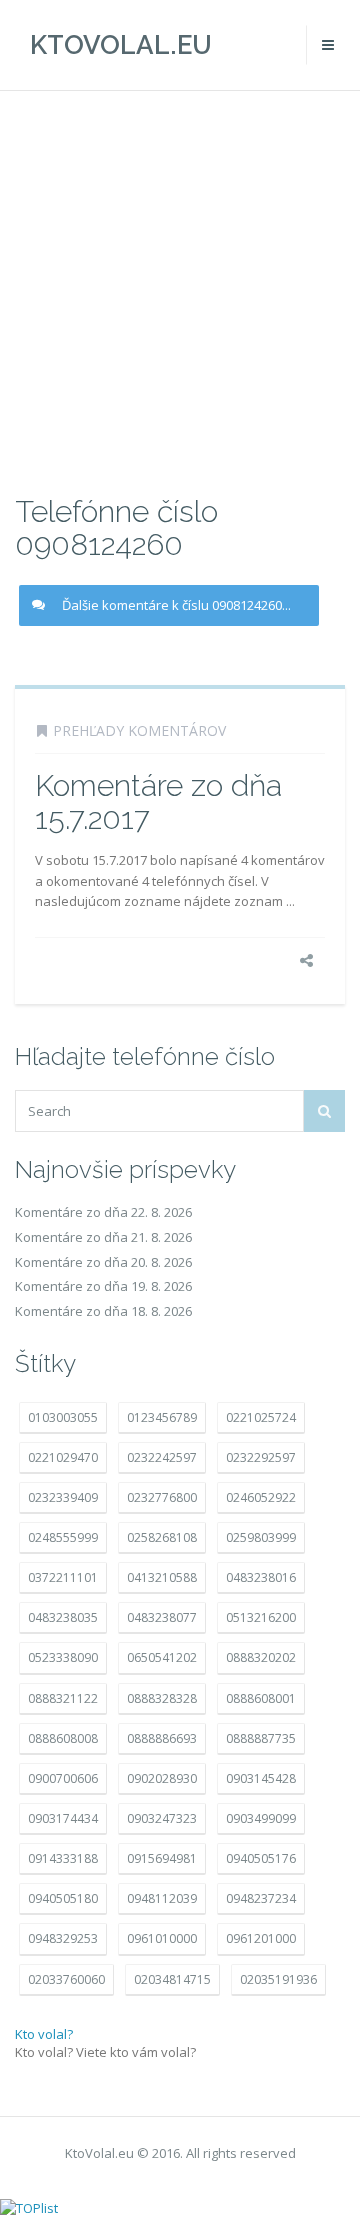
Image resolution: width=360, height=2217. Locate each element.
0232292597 (261, 1457)
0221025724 (261, 1417)
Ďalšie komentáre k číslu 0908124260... (176, 605)
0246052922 (261, 1497)
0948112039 (162, 1898)
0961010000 (162, 1938)
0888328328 (162, 1698)
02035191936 (278, 1979)
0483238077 (162, 1617)
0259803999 (261, 1537)
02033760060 (66, 1979)
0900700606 (63, 1778)
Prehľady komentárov (139, 730)
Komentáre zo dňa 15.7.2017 (158, 802)
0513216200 (261, 1617)
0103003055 (63, 1417)
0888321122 (63, 1698)
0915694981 (162, 1858)
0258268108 (162, 1537)
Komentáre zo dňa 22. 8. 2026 (103, 1212)
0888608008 (63, 1738)
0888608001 (261, 1698)
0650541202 (162, 1657)
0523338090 (63, 1657)
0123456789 (162, 1417)
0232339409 (63, 1497)
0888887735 (261, 1738)
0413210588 (162, 1577)
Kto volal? (44, 2034)
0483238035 (63, 1617)
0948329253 (63, 1938)
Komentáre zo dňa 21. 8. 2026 (103, 1237)
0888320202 (261, 1657)
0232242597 (162, 1457)
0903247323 (162, 1818)
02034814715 (172, 1979)
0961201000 (261, 1938)
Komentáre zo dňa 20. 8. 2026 (103, 1262)
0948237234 (261, 1898)
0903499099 (261, 1818)
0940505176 (261, 1858)
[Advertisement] (180, 290)
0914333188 (63, 1858)
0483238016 (261, 1577)
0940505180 (63, 1898)
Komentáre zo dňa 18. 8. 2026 (103, 1311)
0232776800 (162, 1497)
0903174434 (63, 1818)
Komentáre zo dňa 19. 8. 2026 (103, 1286)
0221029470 (63, 1457)
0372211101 (63, 1577)
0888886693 (162, 1738)
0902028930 (162, 1778)
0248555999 (63, 1537)
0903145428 (261, 1778)
